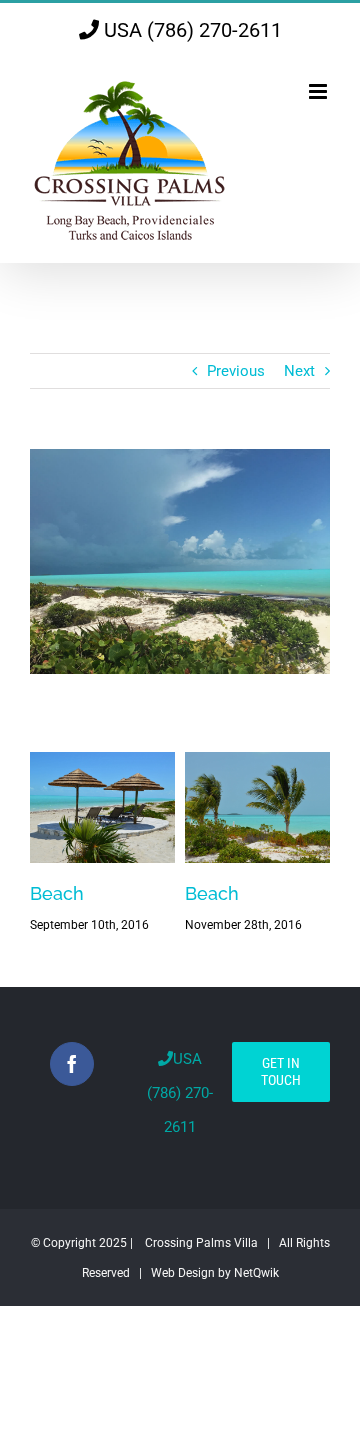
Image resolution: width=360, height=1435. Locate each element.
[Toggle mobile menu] (319, 91)
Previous (236, 371)
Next (299, 371)
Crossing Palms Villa (201, 1243)
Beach (57, 893)
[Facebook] (72, 1064)
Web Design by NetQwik (215, 1273)
